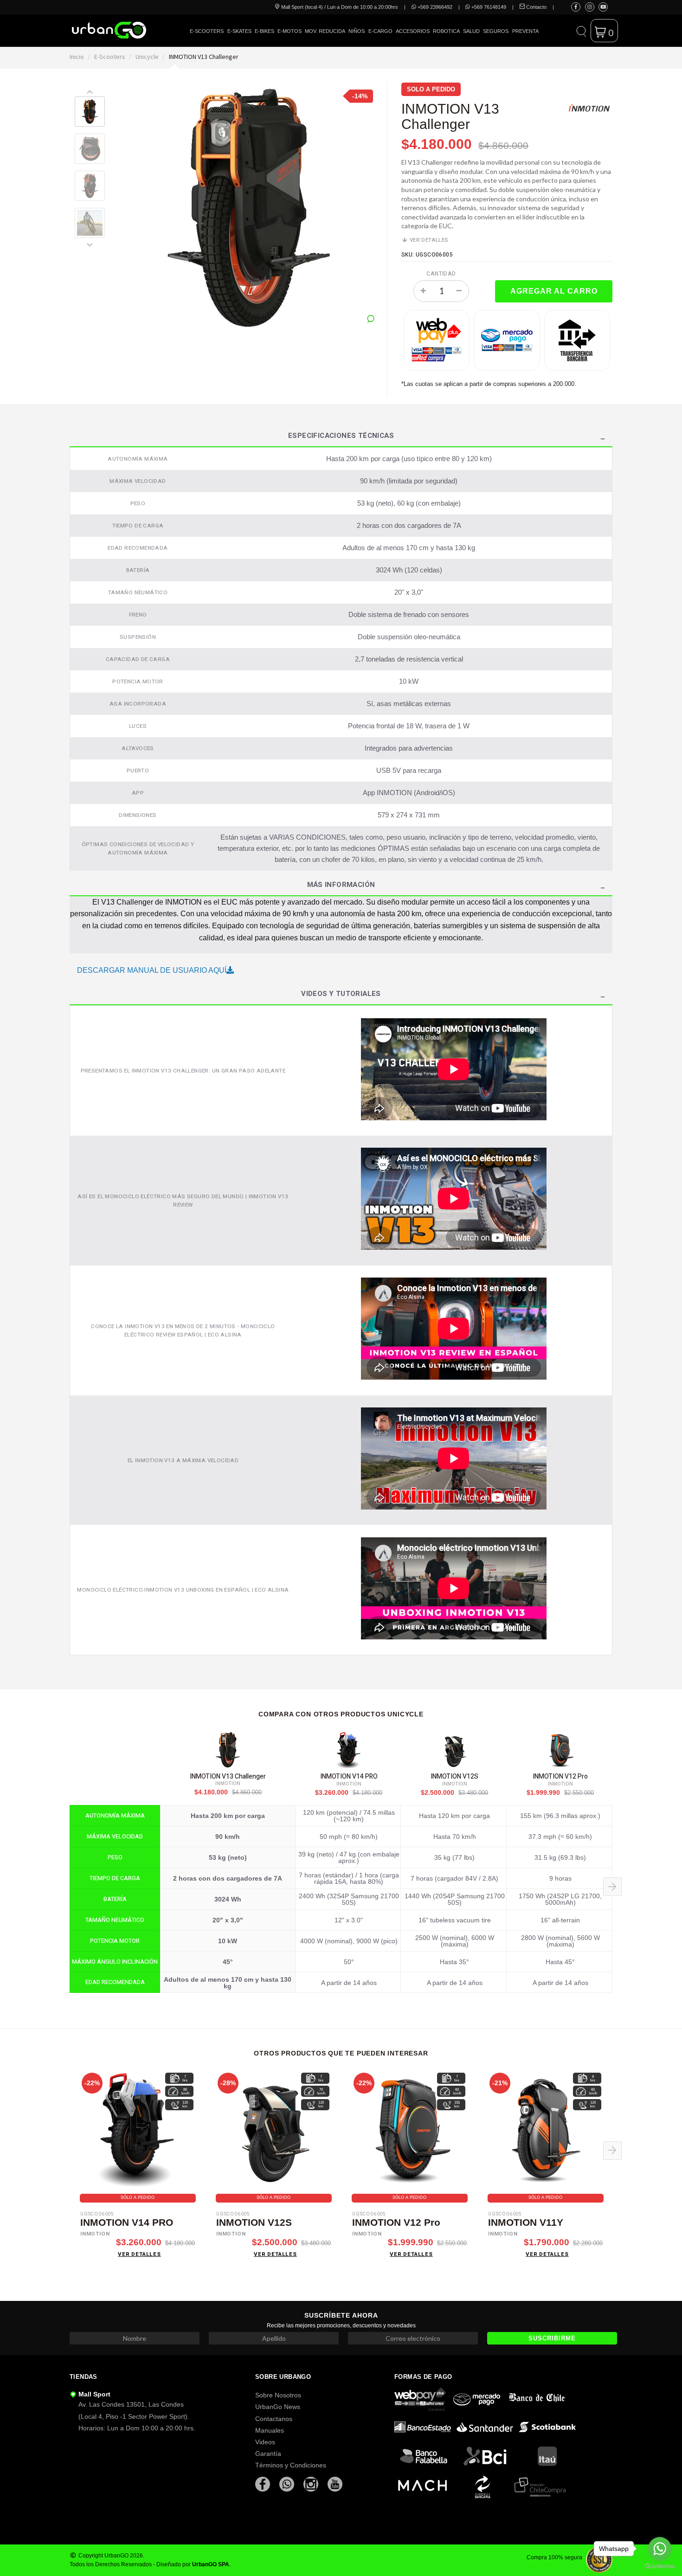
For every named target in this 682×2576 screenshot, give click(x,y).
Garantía (268, 2454)
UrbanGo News (278, 2407)
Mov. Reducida (325, 31)
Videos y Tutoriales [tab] (341, 995)
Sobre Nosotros (278, 2395)
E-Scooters (207, 31)
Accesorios (413, 31)
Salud (471, 31)
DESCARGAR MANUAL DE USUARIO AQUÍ (152, 970)
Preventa (525, 31)
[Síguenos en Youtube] (603, 7)
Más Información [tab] (341, 886)
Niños (357, 31)
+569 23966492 (434, 7)
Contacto (536, 7)
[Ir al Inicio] (109, 30)
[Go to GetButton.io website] (660, 2566)
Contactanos (274, 2419)
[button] (581, 31)
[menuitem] (207, 38)
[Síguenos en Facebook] (576, 7)
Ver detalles (428, 240)
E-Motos (290, 31)
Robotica (446, 31)
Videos (265, 2442)
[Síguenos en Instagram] (590, 7)
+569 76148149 (488, 7)
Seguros (496, 31)
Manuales (270, 2430)
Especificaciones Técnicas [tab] (341, 437)
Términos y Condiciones (291, 2465)
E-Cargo (380, 31)
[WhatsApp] (288, 2484)
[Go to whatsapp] (660, 2549)
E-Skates (239, 31)
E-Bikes (264, 31)
